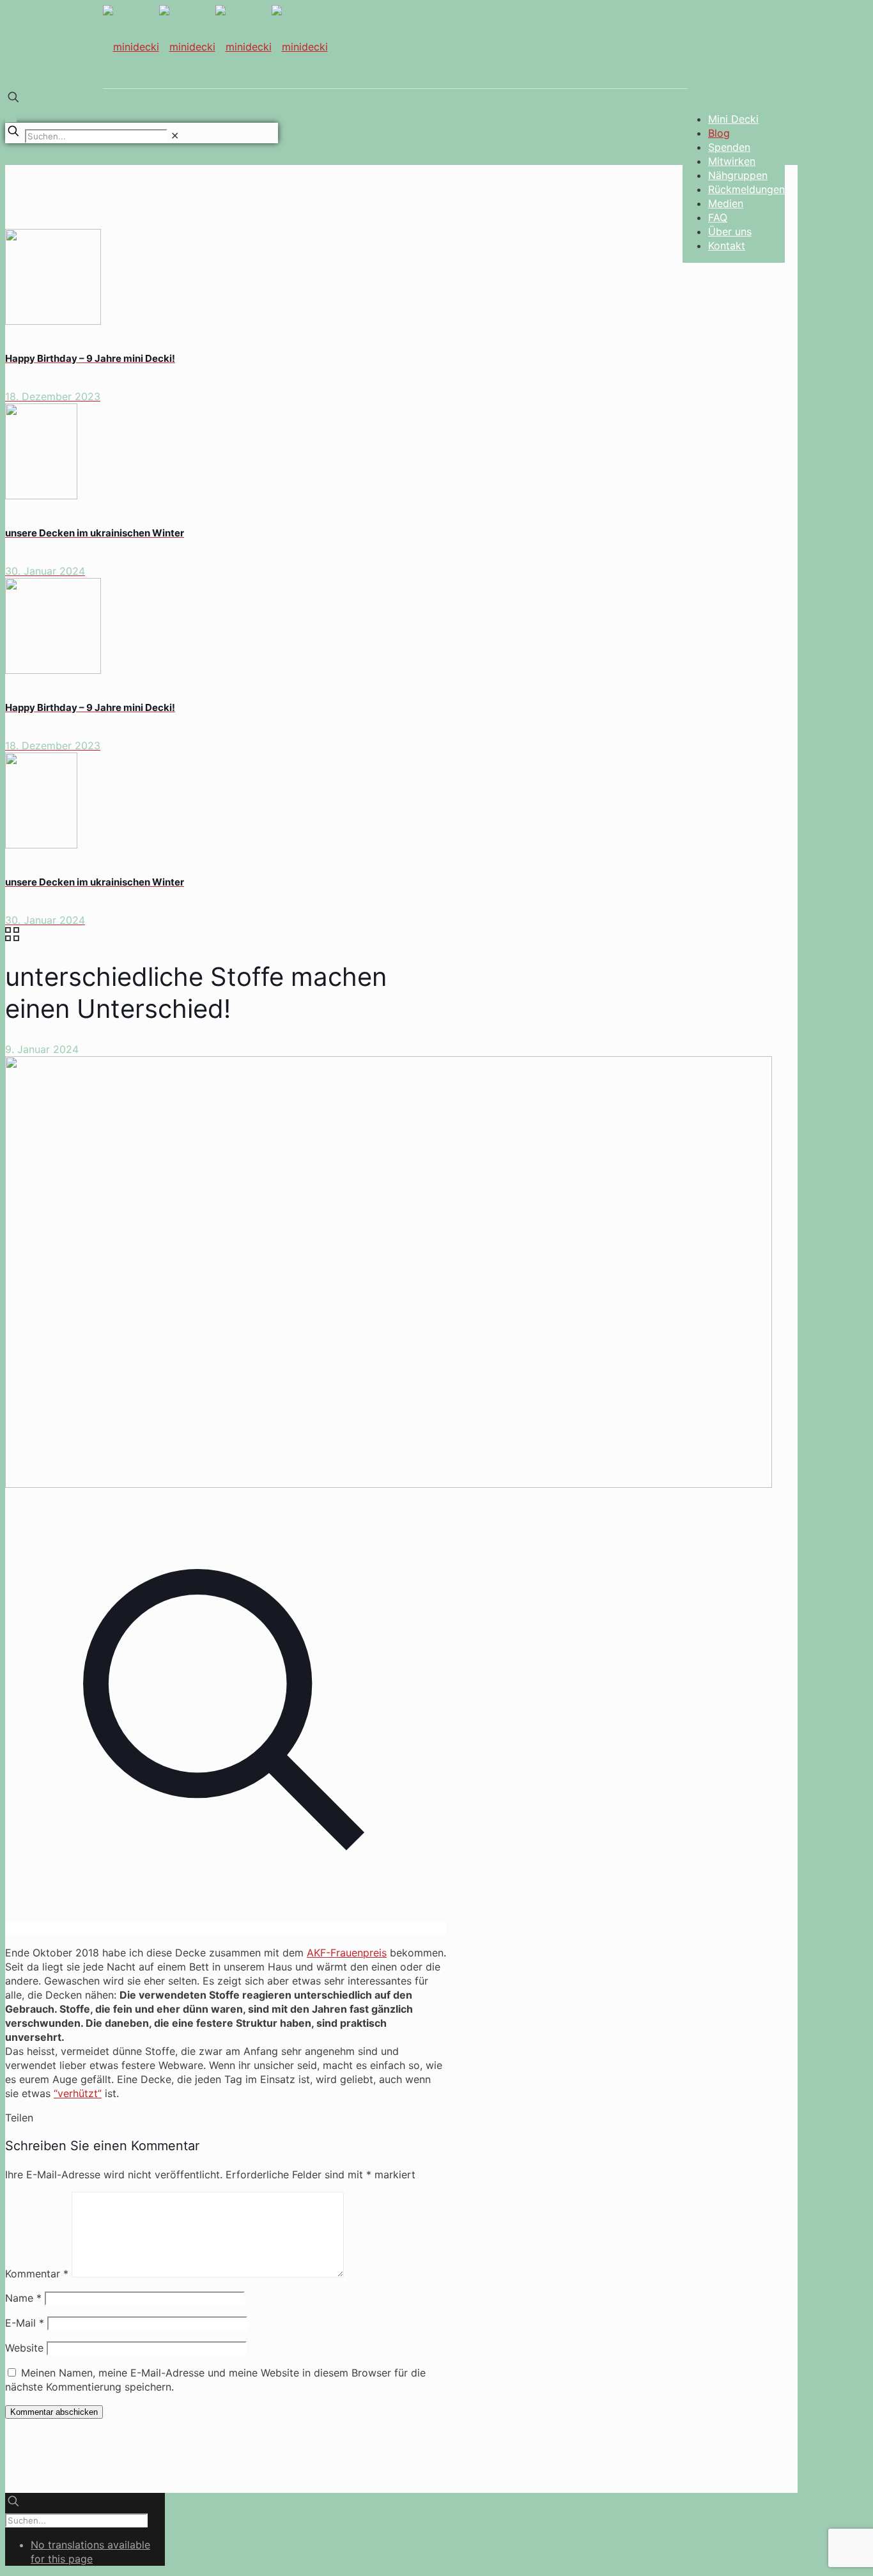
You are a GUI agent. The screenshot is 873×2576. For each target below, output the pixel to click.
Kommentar (37, 2274)
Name (23, 2298)
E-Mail (25, 2323)
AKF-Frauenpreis (347, 1953)
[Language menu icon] (11, 116)
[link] (175, 136)
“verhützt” (78, 2093)
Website (24, 2348)
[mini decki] (215, 51)
